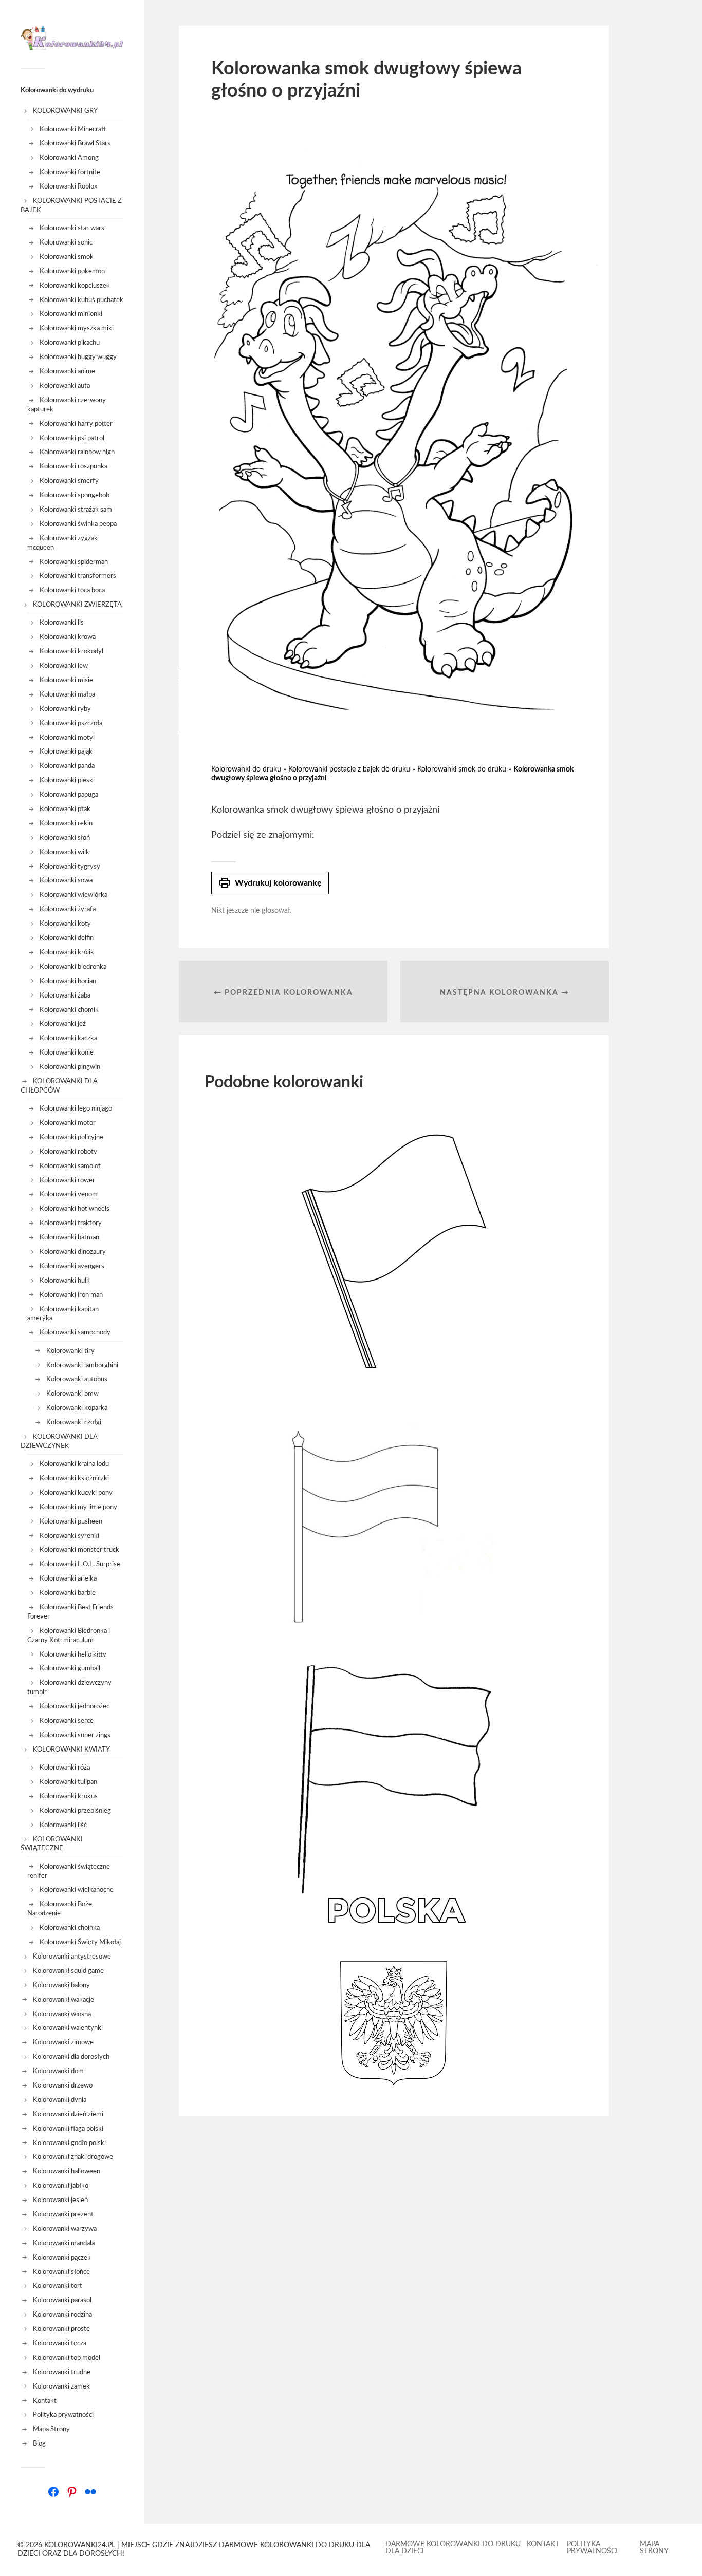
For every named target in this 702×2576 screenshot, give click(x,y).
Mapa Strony (51, 2429)
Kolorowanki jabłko (61, 2186)
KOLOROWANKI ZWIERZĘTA (77, 605)
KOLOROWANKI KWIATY (71, 1750)
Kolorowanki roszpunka (73, 466)
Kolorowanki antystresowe (72, 1957)
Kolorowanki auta (65, 386)
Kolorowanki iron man (71, 1295)
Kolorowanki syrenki (69, 1536)
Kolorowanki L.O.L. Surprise (80, 1564)
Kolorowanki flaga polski (68, 2129)
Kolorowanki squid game (68, 1971)
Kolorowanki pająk (66, 751)
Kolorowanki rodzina (62, 2315)
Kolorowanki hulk (65, 1281)
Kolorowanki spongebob (75, 495)
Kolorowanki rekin (66, 823)
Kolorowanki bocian (68, 981)
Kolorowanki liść (63, 1825)
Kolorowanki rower (67, 1180)
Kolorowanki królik (67, 952)
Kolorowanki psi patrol (72, 438)
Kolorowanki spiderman (74, 562)
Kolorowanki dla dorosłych (71, 2057)
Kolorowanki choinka (70, 1928)
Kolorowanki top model (67, 2358)
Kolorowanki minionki (71, 314)
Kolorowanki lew (64, 666)
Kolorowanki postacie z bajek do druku (349, 769)
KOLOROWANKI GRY (65, 111)
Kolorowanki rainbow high (77, 452)
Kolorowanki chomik (69, 1010)
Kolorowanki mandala (64, 2243)
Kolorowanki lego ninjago (76, 1108)
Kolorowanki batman (69, 1237)
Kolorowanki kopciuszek (75, 286)
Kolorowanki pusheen (71, 1521)
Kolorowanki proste (61, 2329)
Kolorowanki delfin (67, 938)
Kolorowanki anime (67, 371)
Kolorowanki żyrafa (68, 909)
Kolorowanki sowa (66, 880)
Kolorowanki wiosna (62, 2014)
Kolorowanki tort (58, 2286)
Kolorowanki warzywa (65, 2229)
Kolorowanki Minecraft (73, 129)
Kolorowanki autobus (77, 1379)
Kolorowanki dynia (60, 2100)
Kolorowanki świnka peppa (78, 524)
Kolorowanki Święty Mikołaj (80, 1942)
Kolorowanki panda (67, 766)
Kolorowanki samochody (75, 1332)
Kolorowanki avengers (72, 1266)
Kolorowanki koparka (77, 1408)
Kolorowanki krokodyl (71, 651)
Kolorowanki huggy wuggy (78, 357)
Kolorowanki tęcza (60, 2343)
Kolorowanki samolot (70, 1166)
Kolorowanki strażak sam (76, 510)
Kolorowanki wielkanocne (77, 1890)
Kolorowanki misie (66, 680)
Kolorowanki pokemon (72, 271)
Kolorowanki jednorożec (75, 1706)
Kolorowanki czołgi (74, 1422)
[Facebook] (53, 2492)
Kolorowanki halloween (67, 2171)
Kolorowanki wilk (64, 852)
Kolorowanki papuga (69, 795)
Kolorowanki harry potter (76, 424)
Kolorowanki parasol (62, 2300)
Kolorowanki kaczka (68, 1038)
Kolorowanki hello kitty (73, 1654)
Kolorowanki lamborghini (82, 1365)
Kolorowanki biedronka (73, 967)
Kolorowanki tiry (70, 1351)
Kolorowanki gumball (70, 1668)
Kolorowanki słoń (65, 838)
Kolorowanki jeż (63, 1024)
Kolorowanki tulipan (68, 1782)
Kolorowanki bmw (72, 1394)
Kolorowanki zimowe (63, 2042)
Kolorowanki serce (67, 1721)
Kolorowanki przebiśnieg (75, 1811)
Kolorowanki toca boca (72, 590)
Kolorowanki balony (61, 1985)
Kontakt (45, 2401)
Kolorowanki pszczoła (71, 723)
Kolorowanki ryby (65, 709)
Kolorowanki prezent (63, 2214)
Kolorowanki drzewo (63, 2085)
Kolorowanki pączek (62, 2258)
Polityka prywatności (63, 2415)
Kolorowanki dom (58, 2071)
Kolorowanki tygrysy (70, 867)
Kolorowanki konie (67, 1052)
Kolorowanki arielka (68, 1578)
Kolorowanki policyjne (71, 1137)
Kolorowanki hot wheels (75, 1209)
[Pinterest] (72, 2492)
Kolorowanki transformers (78, 576)
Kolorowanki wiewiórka (73, 895)
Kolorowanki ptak (65, 809)
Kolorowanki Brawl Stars (75, 143)
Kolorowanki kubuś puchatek (81, 300)
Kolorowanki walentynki (68, 2028)
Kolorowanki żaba (65, 995)
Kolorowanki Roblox (68, 186)
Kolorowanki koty (65, 924)
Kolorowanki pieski (67, 780)
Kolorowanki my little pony (78, 1507)
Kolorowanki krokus (69, 1796)
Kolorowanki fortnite (70, 172)
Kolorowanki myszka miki (77, 328)
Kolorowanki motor (68, 1123)
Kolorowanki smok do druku (462, 769)
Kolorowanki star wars (72, 228)
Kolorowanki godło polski (69, 2143)
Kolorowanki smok (67, 257)
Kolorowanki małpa (67, 694)
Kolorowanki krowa (68, 637)
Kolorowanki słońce (61, 2272)
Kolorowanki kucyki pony (76, 1493)
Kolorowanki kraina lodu (74, 1464)
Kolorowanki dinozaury (73, 1252)
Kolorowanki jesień (60, 2200)
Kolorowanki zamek (61, 2386)
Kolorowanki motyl (67, 738)
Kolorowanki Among (69, 158)
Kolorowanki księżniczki (74, 1478)
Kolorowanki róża (65, 1768)
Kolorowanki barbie (68, 1593)
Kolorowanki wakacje (63, 2000)
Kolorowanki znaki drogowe (73, 2157)
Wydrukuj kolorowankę (270, 883)
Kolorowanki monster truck (79, 1550)
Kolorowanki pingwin (70, 1067)
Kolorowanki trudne (62, 2372)
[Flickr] (90, 2492)
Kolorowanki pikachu (70, 343)
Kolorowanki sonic (66, 242)
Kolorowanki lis (62, 623)
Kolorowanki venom (69, 1194)
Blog (39, 2443)
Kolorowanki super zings (75, 1735)
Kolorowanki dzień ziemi (68, 2114)
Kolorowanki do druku (246, 769)
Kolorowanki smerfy (69, 481)
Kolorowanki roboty (68, 1152)
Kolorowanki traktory (71, 1223)
